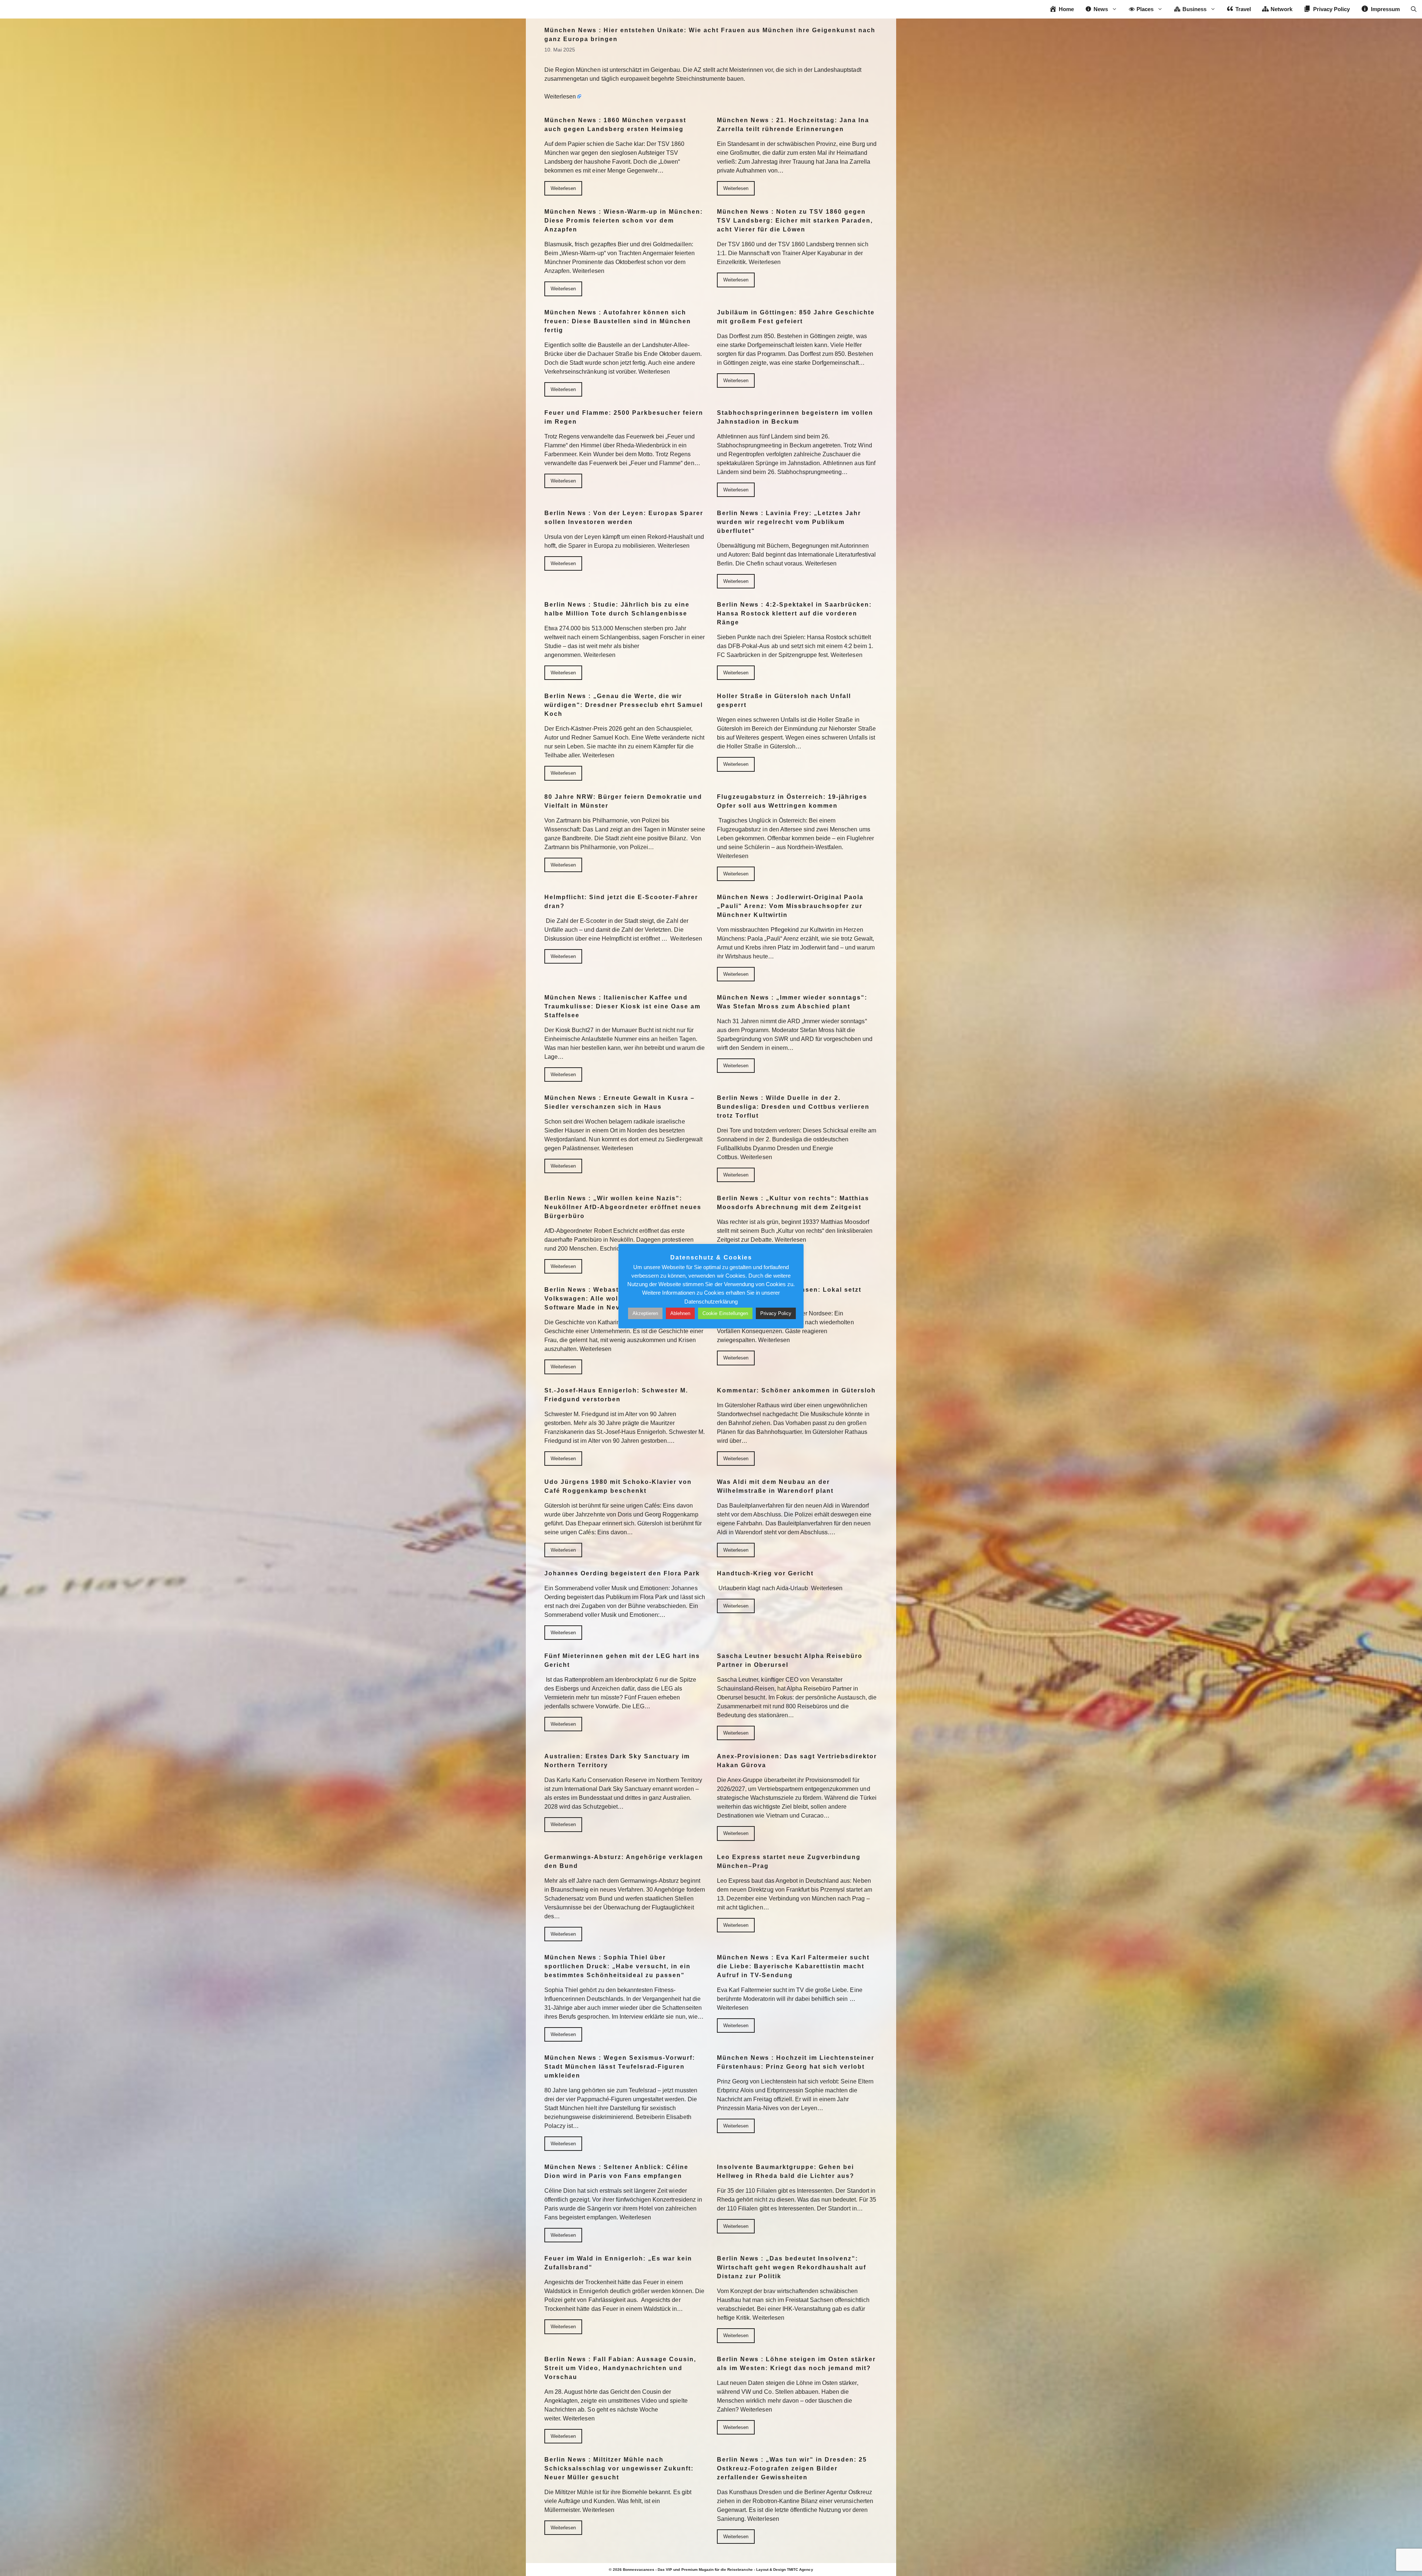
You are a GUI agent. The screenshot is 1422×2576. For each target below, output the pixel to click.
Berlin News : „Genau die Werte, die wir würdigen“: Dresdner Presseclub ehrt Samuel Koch (624, 705)
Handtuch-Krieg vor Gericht (765, 1573)
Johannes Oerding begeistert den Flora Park (622, 1573)
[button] (1414, 9)
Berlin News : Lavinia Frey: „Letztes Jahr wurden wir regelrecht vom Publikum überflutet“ (789, 522)
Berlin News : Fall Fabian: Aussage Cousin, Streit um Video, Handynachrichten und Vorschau (620, 2368)
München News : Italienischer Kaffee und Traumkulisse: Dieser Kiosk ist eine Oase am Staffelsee (622, 1006)
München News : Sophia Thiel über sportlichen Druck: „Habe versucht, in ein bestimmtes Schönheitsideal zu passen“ (617, 1966)
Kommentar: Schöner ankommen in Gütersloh (796, 1390)
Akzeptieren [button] (645, 1313)
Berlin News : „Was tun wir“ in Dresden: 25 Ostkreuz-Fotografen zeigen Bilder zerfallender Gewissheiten (792, 2468)
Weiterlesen (560, 96)
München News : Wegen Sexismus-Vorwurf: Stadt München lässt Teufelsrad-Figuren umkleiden (620, 2067)
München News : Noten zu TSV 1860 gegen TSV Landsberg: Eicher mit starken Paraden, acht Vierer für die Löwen (795, 221)
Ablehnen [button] (680, 1313)
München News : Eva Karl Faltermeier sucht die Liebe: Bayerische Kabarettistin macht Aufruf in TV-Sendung (793, 1966)
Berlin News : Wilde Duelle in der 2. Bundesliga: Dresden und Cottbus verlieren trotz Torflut (793, 1107)
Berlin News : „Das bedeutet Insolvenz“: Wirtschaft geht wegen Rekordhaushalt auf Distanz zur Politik (792, 2267)
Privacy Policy (776, 1313)
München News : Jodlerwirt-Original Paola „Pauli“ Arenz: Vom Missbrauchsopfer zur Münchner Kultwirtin (790, 906)
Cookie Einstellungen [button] (725, 1313)
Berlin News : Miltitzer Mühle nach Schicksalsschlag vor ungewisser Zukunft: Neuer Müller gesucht (619, 2468)
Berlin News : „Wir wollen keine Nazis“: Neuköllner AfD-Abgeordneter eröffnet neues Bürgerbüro (623, 1207)
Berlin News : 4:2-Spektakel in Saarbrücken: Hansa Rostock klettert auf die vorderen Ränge (794, 613)
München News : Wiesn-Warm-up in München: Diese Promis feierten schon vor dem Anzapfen (624, 221)
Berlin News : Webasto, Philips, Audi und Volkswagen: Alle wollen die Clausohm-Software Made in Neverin (616, 1299)
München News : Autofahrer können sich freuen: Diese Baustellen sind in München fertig (618, 321)
